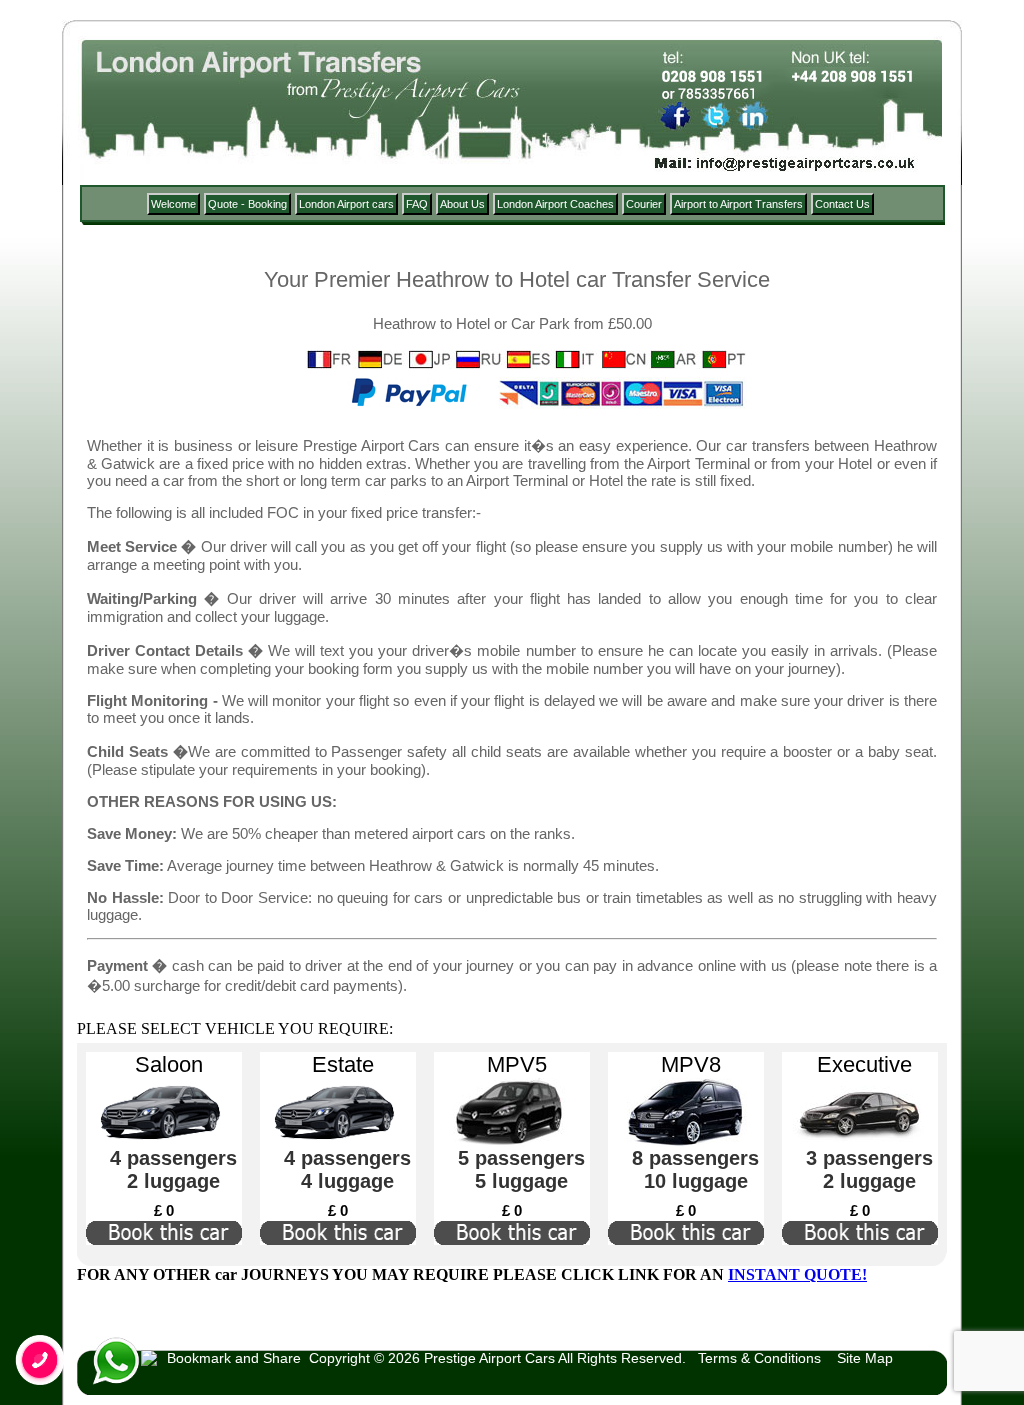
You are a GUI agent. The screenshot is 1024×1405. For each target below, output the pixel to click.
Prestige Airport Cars (489, 1358)
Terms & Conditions (759, 1358)
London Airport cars (346, 204)
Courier (644, 204)
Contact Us (842, 204)
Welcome (173, 204)
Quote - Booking (247, 204)
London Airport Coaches (555, 204)
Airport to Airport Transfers (738, 204)
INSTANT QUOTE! (797, 1274)
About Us (462, 204)
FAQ (417, 204)
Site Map (865, 1358)
